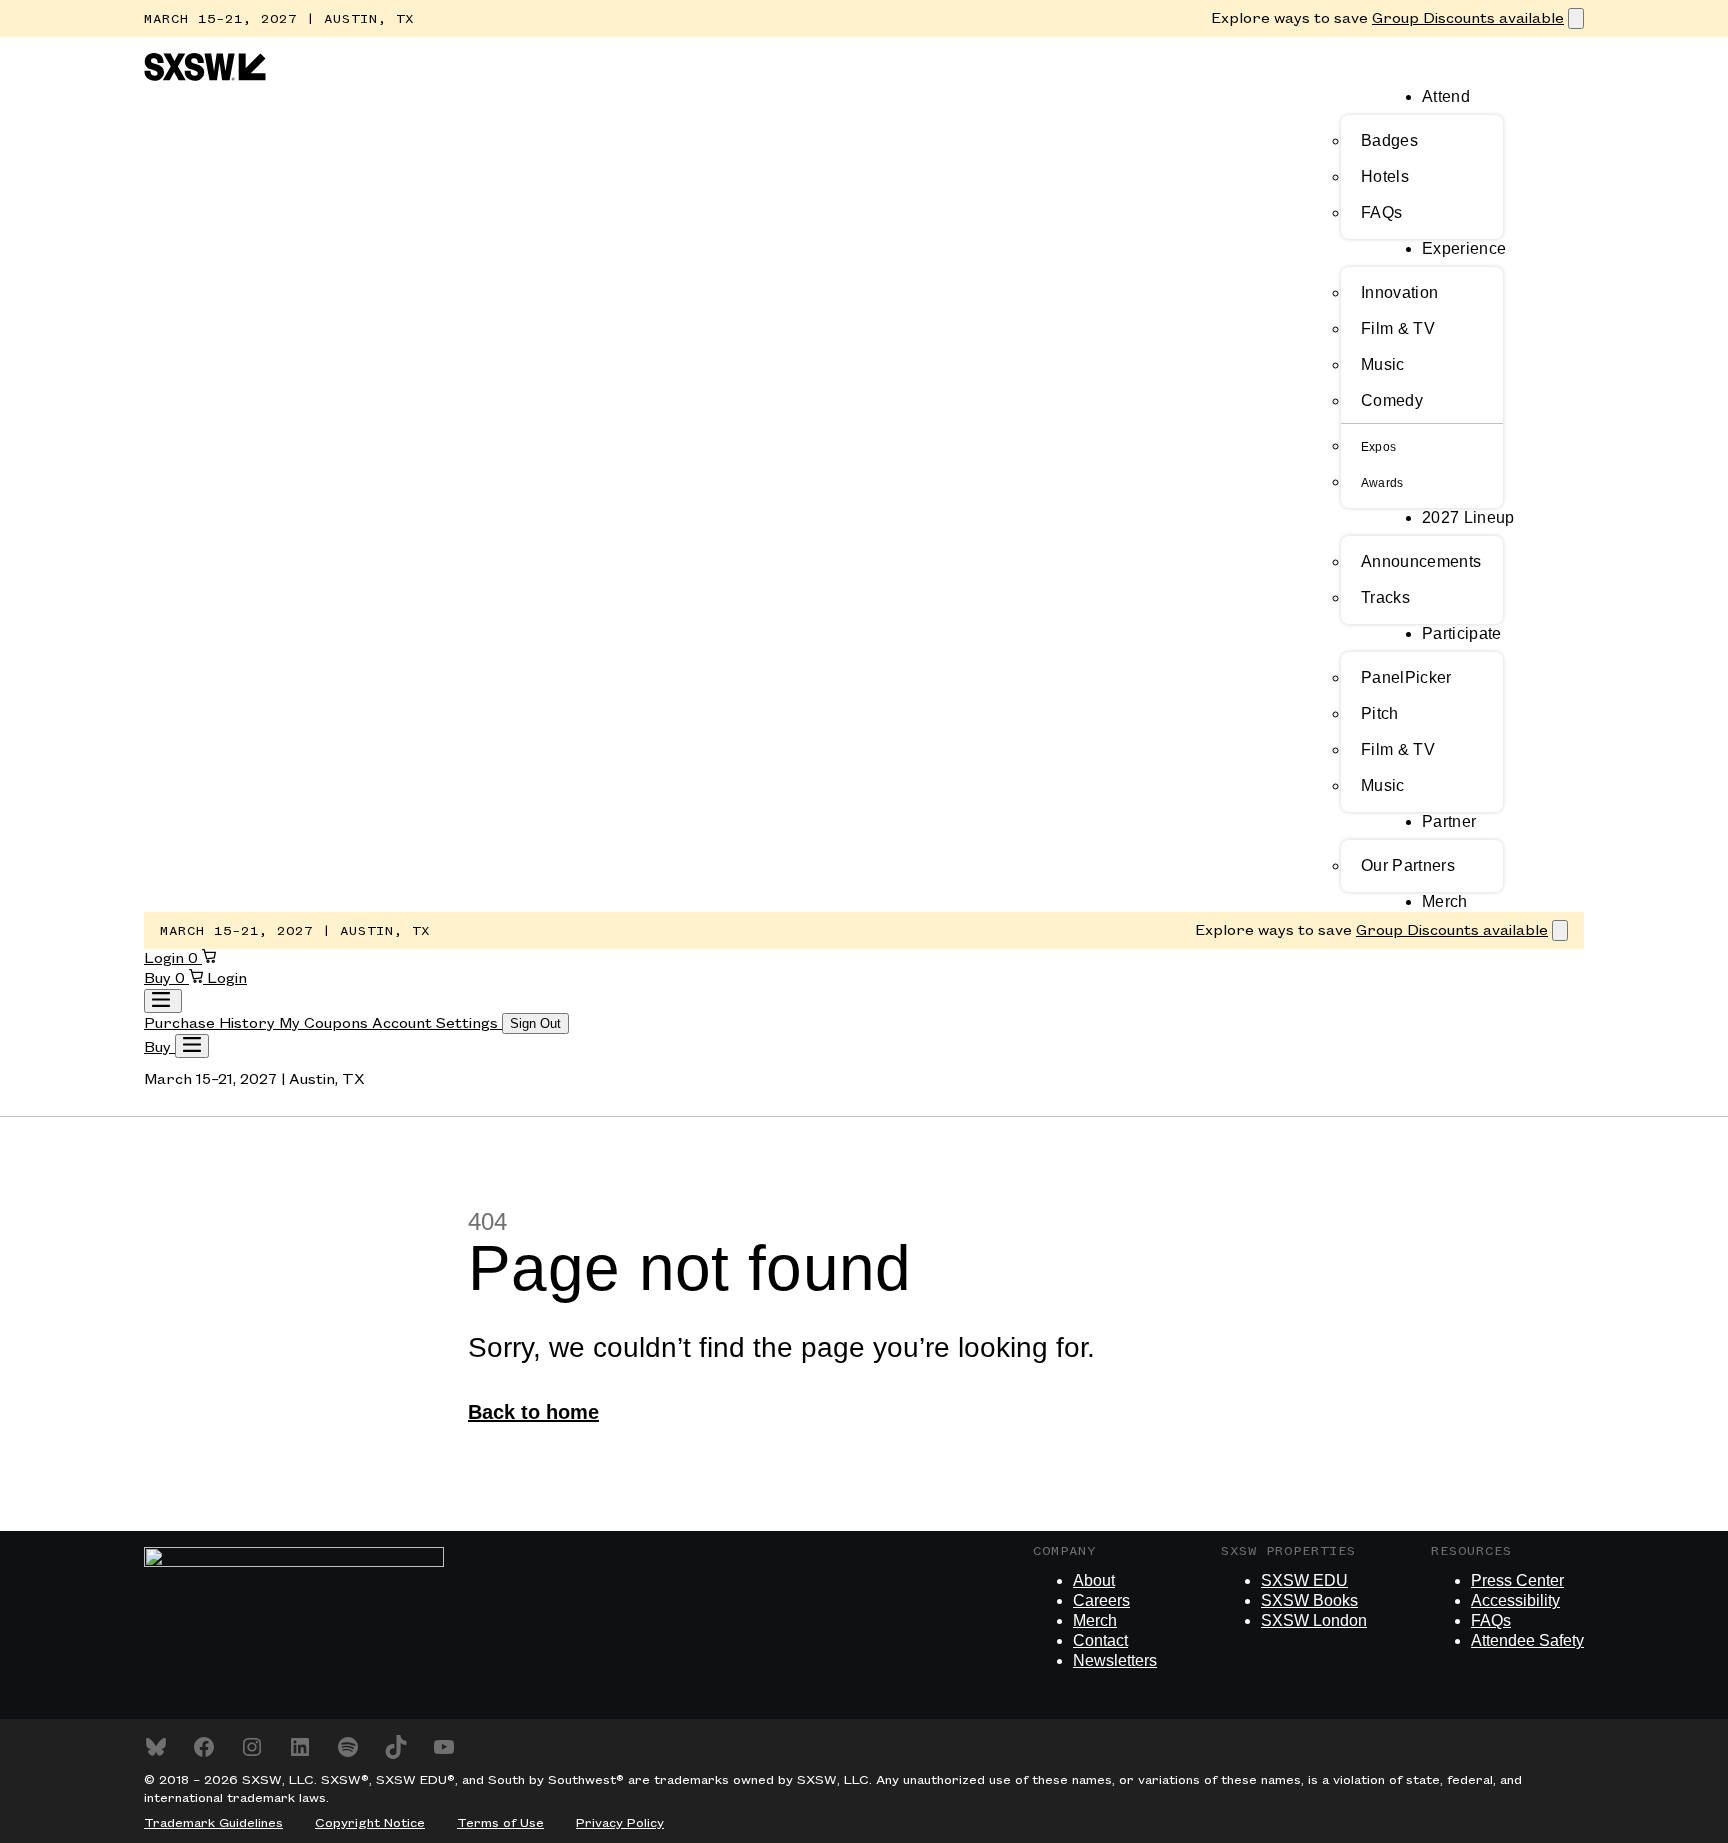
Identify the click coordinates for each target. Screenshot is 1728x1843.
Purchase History (211, 1024)
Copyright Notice (370, 1823)
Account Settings (437, 1024)
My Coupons (325, 1024)
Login (166, 959)
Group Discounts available (1468, 19)
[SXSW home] (205, 77)
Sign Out (535, 1023)
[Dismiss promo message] (1576, 18)
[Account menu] (163, 1001)
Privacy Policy (620, 1823)
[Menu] (192, 1046)
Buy (159, 979)
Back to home (533, 1412)
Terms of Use (500, 1823)
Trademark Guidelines (213, 1823)
